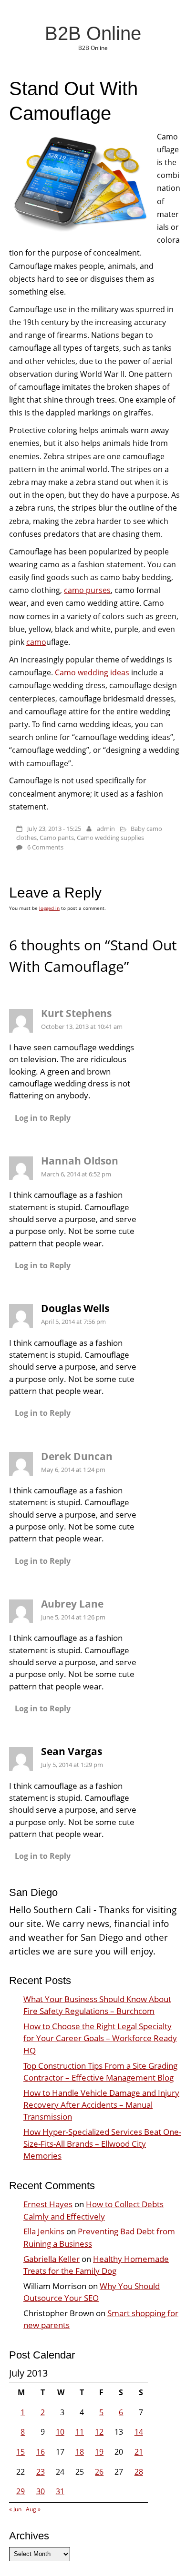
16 (41, 2452)
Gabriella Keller (52, 2259)
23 (41, 2472)
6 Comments (45, 847)
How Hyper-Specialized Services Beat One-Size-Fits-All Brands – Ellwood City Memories (102, 2144)
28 (139, 2472)
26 (99, 2472)
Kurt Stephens (76, 1013)
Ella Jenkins (44, 2231)
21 (139, 2452)
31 (60, 2491)
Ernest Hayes (48, 2204)
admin (106, 829)
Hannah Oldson (80, 1161)
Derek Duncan (77, 1456)
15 (21, 2452)
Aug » (33, 2509)
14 (139, 2432)
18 (80, 2452)
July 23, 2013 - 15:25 (54, 829)
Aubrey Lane (72, 1604)
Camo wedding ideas (92, 672)
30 (41, 2491)
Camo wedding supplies (110, 838)
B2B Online (93, 33)
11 (80, 2432)
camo (36, 642)
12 (99, 2432)
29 (21, 2491)
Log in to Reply (43, 1118)
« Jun (15, 2509)
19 (99, 2452)
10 (60, 2432)
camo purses (87, 590)
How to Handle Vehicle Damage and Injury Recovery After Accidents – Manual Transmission (101, 2105)
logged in (49, 908)
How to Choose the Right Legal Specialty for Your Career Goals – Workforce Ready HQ (100, 2038)
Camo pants (57, 838)
